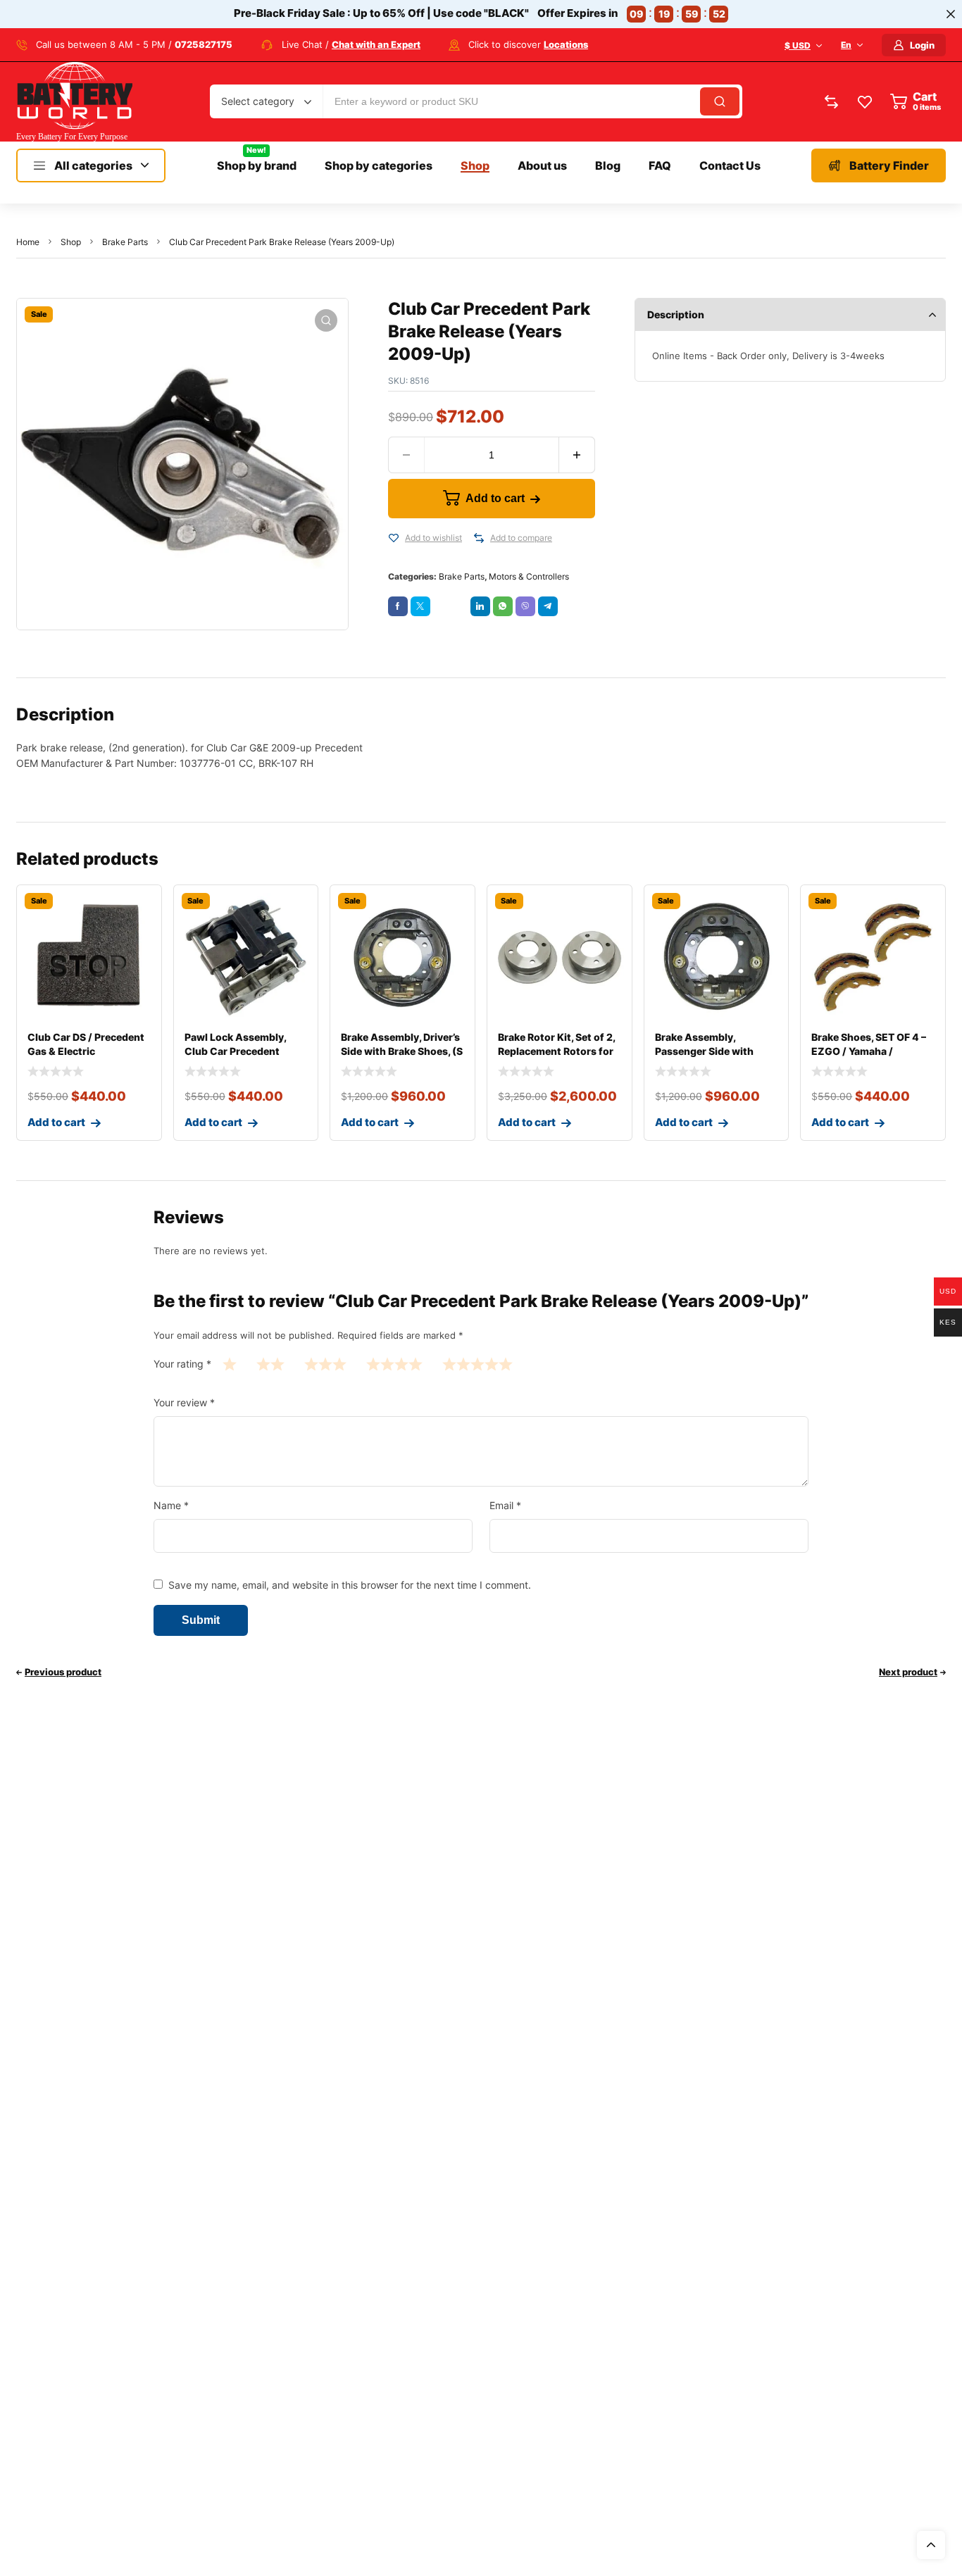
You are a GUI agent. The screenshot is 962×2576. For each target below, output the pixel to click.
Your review (184, 1402)
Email (505, 1505)
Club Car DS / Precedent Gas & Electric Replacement (86, 1051)
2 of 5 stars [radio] (270, 1364)
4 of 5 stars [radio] (394, 1364)
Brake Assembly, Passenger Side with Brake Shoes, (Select (704, 1051)
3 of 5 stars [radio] (325, 1364)
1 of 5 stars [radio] (230, 1364)
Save (456, 603)
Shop (71, 242)
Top (931, 2545)
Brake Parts (125, 242)
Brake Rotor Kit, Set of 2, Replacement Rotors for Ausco (556, 1051)
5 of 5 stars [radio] (477, 1364)
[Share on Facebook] (398, 606)
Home (28, 242)
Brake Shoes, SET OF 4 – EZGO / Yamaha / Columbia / (869, 1051)
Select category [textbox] (258, 101)
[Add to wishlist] (394, 538)
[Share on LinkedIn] (480, 606)
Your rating (182, 1364)
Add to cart (495, 498)
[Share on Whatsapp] (503, 606)
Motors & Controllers (529, 576)
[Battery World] (74, 102)
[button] (326, 320)
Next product (908, 1672)
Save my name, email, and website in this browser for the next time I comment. (350, 1585)
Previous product (63, 1672)
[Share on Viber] (525, 606)
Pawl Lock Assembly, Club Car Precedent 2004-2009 (235, 1051)
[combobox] (266, 101)
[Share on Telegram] (548, 606)
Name (171, 1505)
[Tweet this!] (420, 606)
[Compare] (479, 538)
